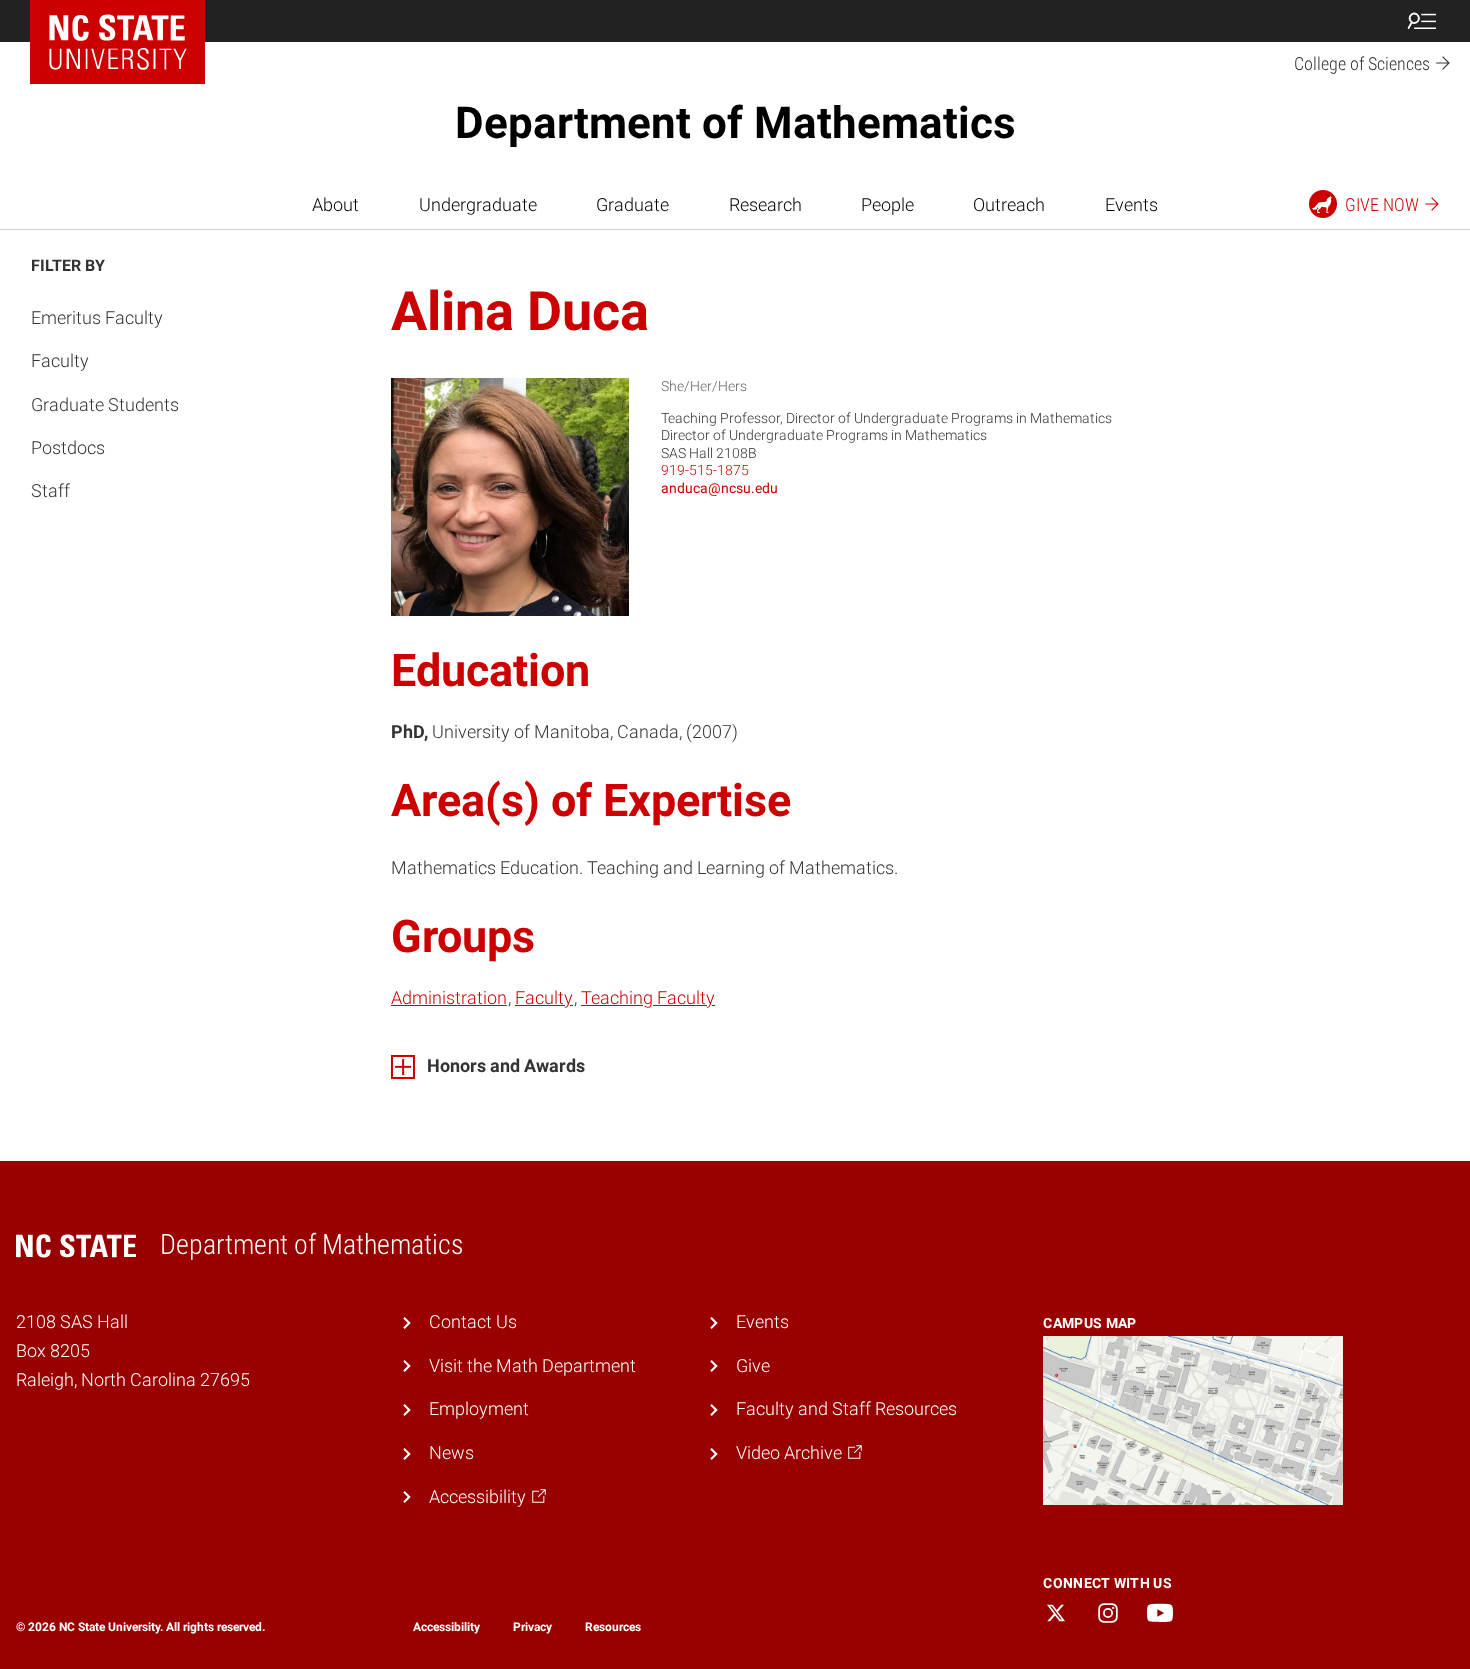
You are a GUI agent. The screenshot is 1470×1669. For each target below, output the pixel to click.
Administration (449, 997)
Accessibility (446, 1627)
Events (1131, 204)
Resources (613, 1627)
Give (753, 1365)
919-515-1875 (705, 470)
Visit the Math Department (532, 1365)
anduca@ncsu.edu (719, 488)
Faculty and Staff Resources (846, 1408)
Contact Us (473, 1321)
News (451, 1452)
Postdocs (68, 447)
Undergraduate (478, 204)
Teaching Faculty (648, 997)
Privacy (532, 1627)
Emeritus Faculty (97, 317)
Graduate (632, 204)
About (335, 204)
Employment (479, 1408)
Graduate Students (105, 404)
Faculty (60, 360)
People (887, 204)
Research (765, 204)
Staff (50, 490)
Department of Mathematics (735, 123)
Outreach (1009, 204)
